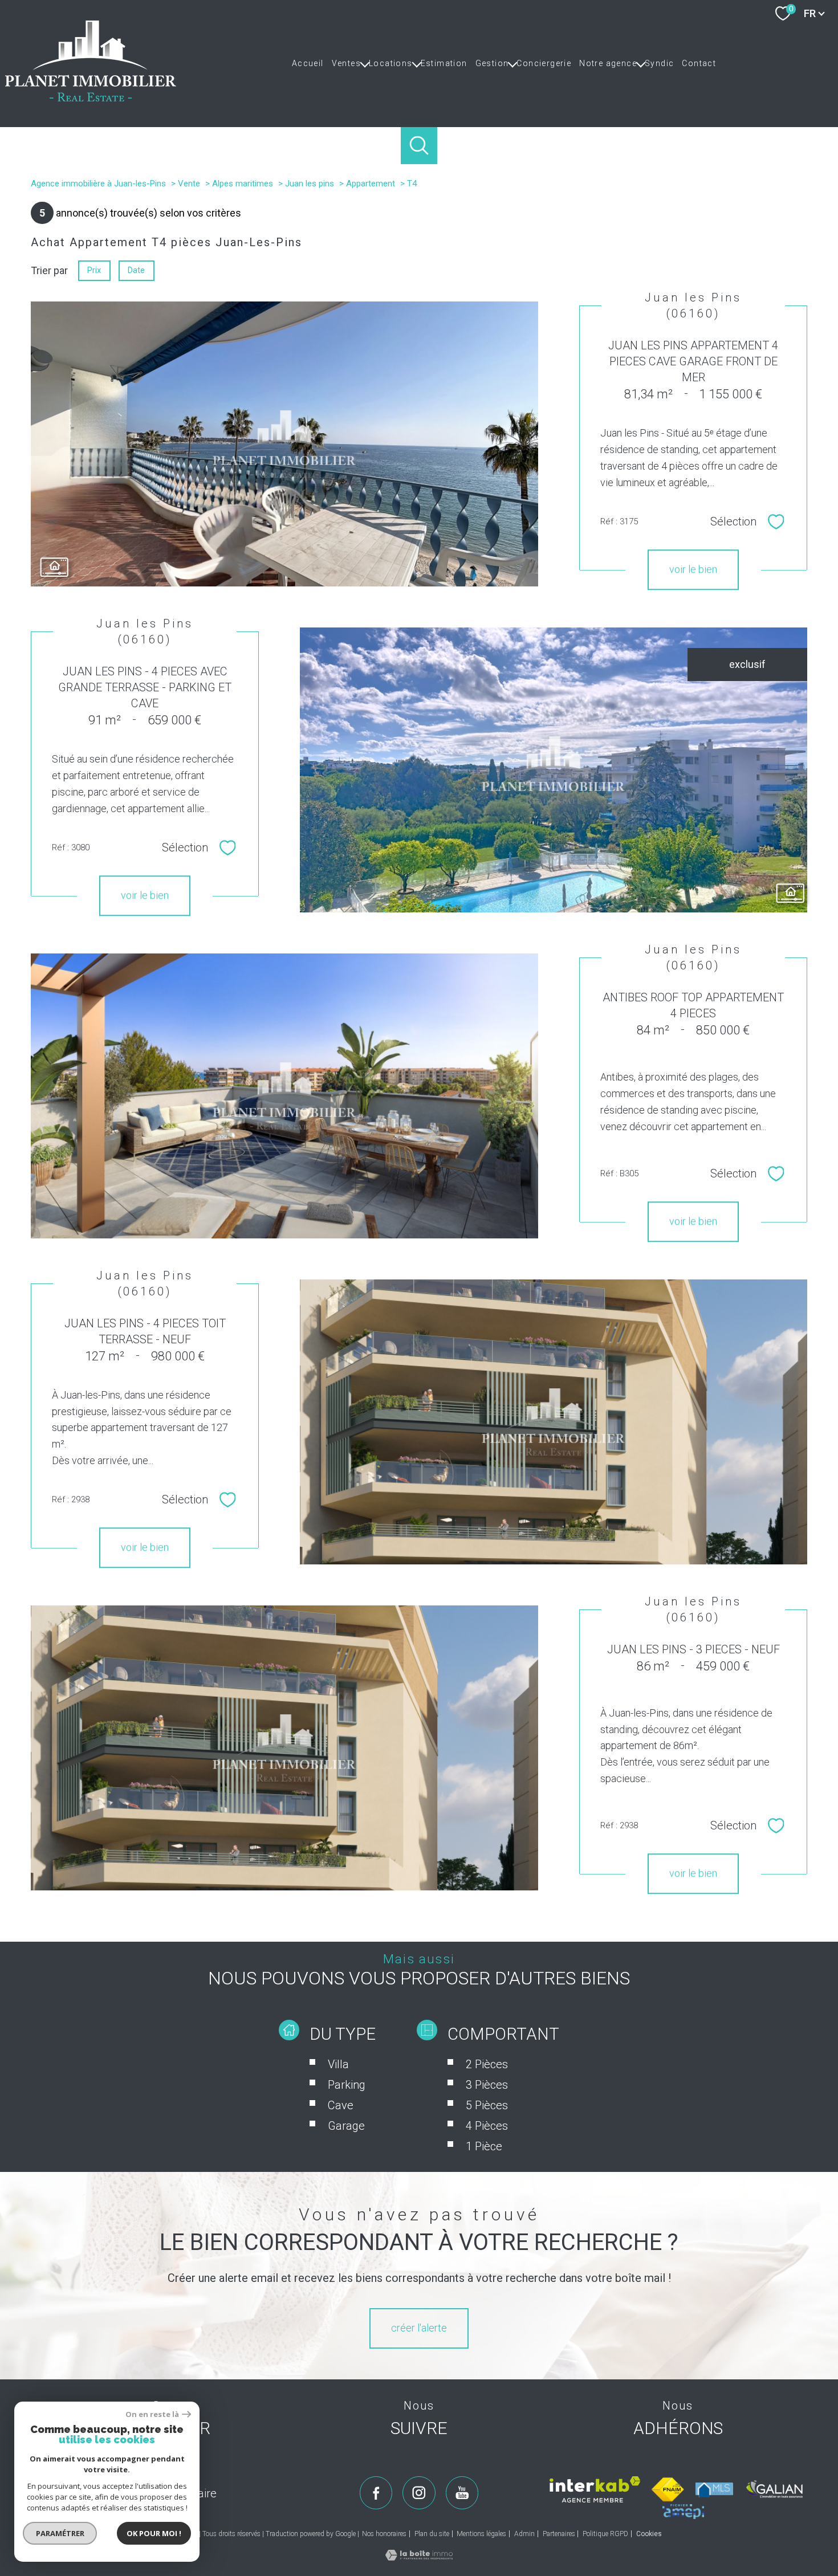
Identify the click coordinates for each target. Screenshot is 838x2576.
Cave (341, 2105)
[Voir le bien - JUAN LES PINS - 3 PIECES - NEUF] (284, 1748)
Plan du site (432, 2534)
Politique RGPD (605, 2534)
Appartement (371, 184)
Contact (699, 63)
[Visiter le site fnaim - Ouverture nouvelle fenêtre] (668, 2489)
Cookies (649, 2534)
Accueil (308, 63)
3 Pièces (487, 2085)
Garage (346, 2126)
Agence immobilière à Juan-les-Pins (98, 184)
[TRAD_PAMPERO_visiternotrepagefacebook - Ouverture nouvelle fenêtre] (376, 2493)
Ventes (346, 63)
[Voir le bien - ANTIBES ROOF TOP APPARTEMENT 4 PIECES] (284, 1096)
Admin (524, 2534)
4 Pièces (487, 2126)
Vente (189, 184)
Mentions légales (481, 2534)
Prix (94, 270)
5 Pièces (487, 2105)
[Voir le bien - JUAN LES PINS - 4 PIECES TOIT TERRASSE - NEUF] (554, 1422)
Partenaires (559, 2534)
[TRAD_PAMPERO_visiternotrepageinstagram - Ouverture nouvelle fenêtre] (419, 2493)
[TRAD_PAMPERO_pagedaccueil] (91, 98)
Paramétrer (60, 2533)
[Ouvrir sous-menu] (365, 63)
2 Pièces (487, 2064)
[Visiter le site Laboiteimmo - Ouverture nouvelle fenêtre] (419, 2557)
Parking (347, 2085)
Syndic (659, 63)
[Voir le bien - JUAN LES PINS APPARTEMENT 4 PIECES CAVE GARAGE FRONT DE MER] (284, 444)
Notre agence (608, 63)
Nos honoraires (384, 2534)
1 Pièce (484, 2146)
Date (137, 270)
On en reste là (152, 2414)
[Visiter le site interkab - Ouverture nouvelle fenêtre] (595, 2489)
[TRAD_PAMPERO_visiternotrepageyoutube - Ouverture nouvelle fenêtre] (462, 2493)
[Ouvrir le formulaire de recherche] (419, 146)
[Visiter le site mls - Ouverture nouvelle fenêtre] (714, 2490)
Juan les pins (310, 184)
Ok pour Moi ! (154, 2533)
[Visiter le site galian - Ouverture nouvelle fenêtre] (775, 2489)
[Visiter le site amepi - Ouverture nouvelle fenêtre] (683, 2512)
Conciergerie (544, 63)
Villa (338, 2064)
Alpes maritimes (243, 184)
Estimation (444, 63)
